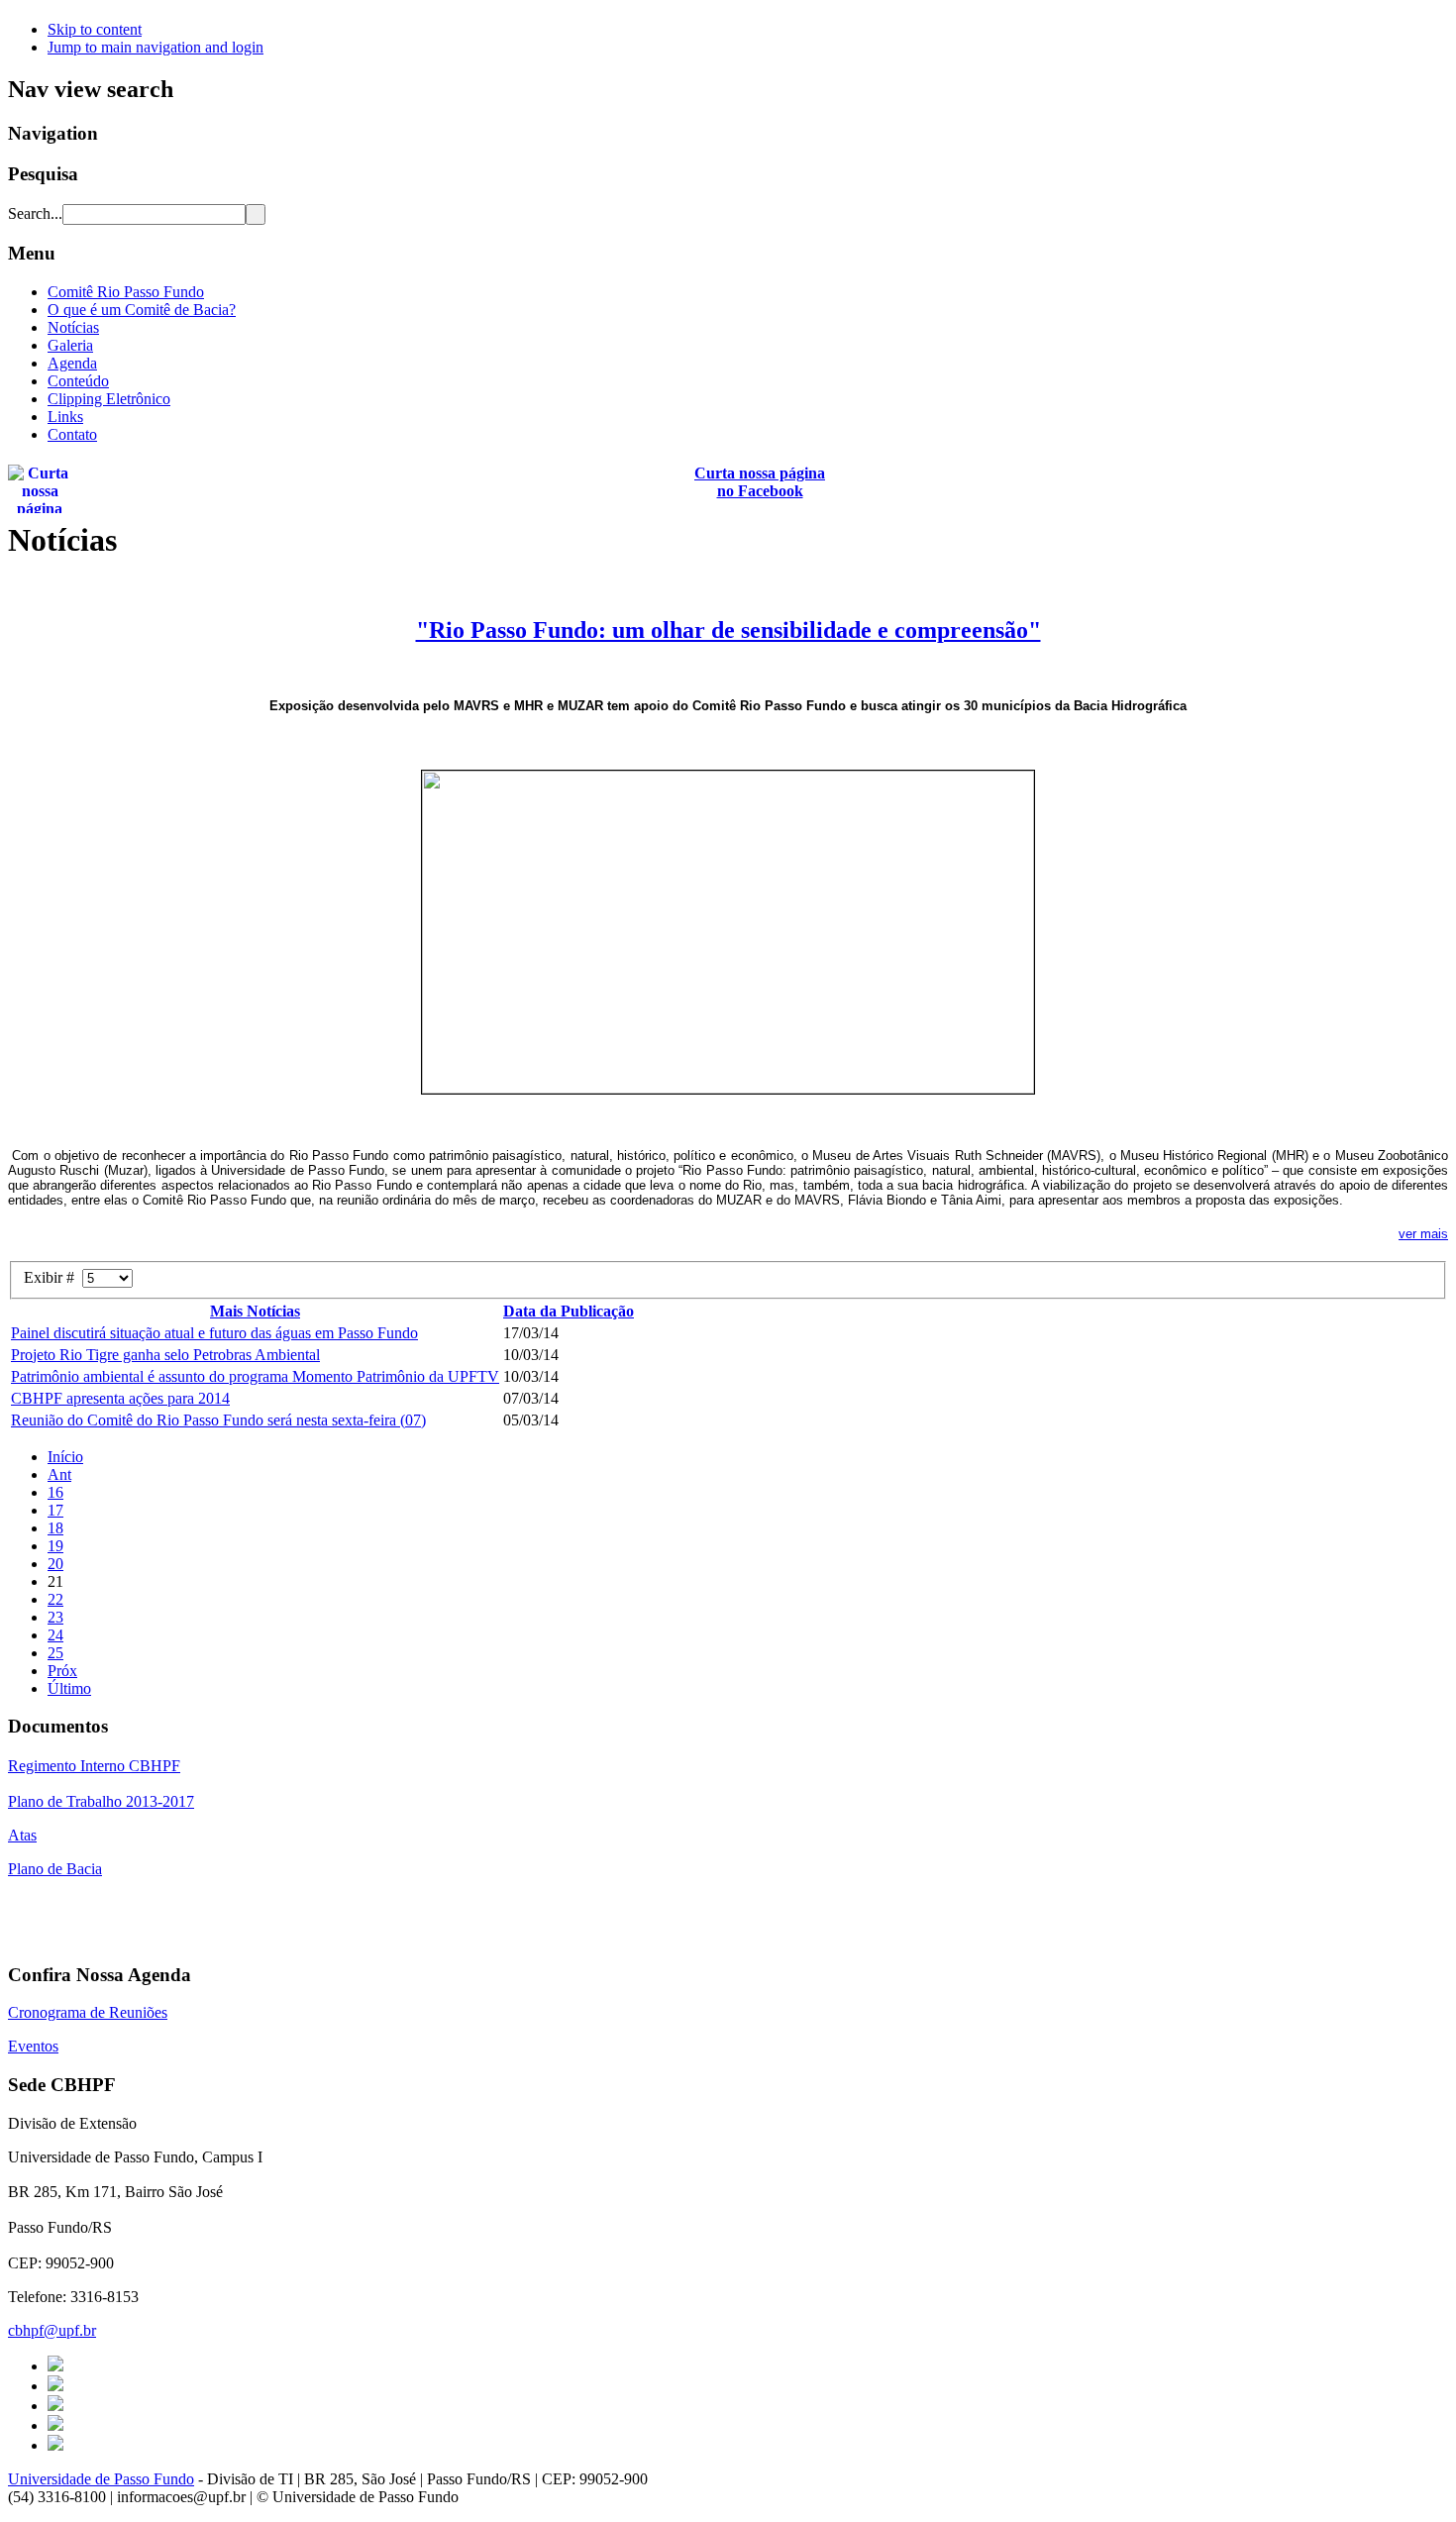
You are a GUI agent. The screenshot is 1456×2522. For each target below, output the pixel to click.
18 (55, 1528)
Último (69, 1688)
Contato (72, 434)
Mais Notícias (255, 1311)
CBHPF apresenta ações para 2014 (120, 1398)
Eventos (33, 2046)
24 (55, 1635)
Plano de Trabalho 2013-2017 (101, 1801)
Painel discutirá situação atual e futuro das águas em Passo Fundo (214, 1333)
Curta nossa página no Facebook (760, 482)
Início (65, 1457)
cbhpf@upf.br (52, 2330)
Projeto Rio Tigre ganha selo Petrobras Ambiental (165, 1355)
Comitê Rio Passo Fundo (126, 292)
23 (55, 1617)
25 (55, 1653)
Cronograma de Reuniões (88, 2012)
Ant (59, 1474)
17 (55, 1510)
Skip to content (95, 29)
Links (65, 417)
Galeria (70, 345)
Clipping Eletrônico (109, 399)
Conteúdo (78, 381)
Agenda (72, 363)
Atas (22, 1835)
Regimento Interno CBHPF (94, 1766)
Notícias (73, 327)
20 (55, 1564)
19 (55, 1546)
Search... (35, 213)
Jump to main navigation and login (156, 47)
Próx (62, 1671)
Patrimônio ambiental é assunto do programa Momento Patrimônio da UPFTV (255, 1376)
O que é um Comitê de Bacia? (142, 310)
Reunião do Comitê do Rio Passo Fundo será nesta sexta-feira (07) (218, 1420)
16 (55, 1492)
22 (55, 1599)
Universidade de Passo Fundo (101, 2479)
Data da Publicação (569, 1311)
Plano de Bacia (55, 1869)
